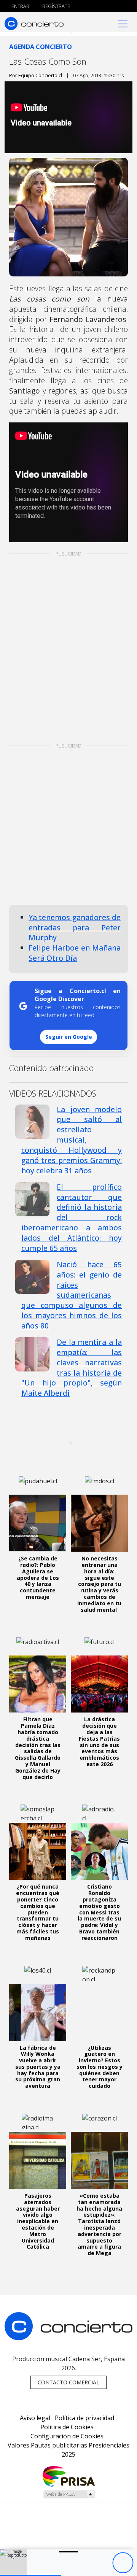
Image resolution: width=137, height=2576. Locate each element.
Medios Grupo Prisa (69, 2494)
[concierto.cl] (34, 23)
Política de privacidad (84, 2418)
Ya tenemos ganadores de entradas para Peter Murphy (75, 928)
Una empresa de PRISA (68, 2476)
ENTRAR (20, 6)
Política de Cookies (67, 2427)
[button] (68, 732)
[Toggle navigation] (123, 23)
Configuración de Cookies (67, 2436)
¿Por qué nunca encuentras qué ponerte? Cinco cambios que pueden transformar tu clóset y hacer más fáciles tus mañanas (38, 1912)
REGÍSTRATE (56, 6)
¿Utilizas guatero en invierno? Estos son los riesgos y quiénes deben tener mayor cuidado (100, 2067)
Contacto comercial (68, 2382)
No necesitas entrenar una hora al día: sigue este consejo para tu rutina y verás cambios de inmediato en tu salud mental (99, 1584)
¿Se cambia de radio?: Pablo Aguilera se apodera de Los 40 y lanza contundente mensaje (38, 1578)
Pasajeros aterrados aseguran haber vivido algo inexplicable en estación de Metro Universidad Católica (38, 2221)
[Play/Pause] (123, 2563)
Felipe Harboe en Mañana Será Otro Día (75, 953)
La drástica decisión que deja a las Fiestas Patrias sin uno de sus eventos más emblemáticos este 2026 (99, 1742)
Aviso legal (35, 2418)
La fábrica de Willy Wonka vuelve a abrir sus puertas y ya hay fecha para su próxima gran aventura (38, 2067)
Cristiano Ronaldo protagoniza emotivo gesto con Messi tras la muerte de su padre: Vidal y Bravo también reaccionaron (99, 1912)
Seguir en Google (69, 1037)
